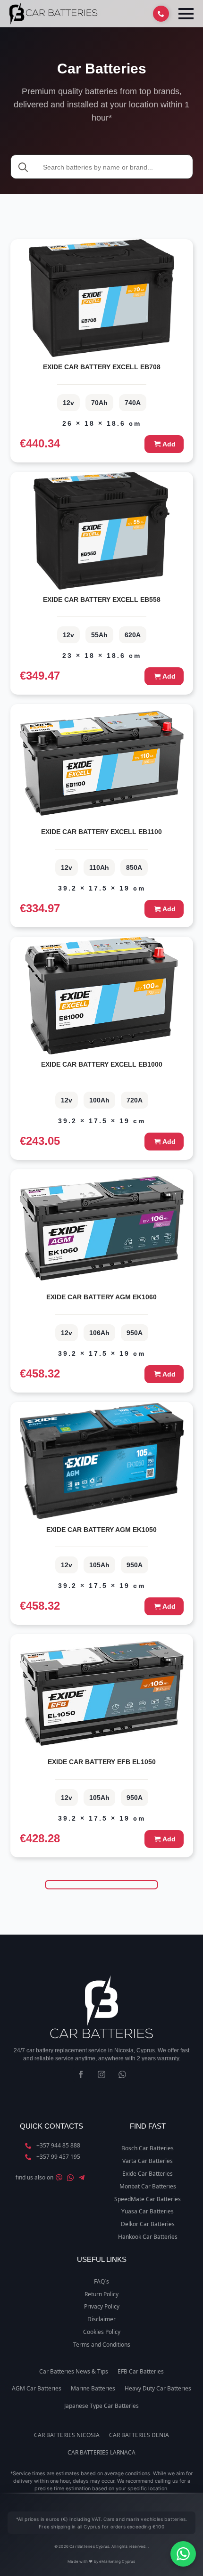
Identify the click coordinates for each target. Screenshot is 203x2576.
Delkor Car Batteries (148, 2224)
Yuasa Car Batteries (148, 2211)
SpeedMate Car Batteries (148, 2199)
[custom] (122, 2074)
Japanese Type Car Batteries (101, 2406)
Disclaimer (101, 2319)
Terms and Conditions (102, 2345)
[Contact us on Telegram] (82, 2178)
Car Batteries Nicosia (67, 2435)
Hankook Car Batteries (148, 2237)
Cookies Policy (102, 2332)
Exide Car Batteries (148, 2174)
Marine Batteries (93, 2389)
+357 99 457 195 (58, 2157)
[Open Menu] (186, 14)
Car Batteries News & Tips (74, 2372)
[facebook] (81, 2074)
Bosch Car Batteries (148, 2148)
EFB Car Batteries (141, 2372)
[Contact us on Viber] (59, 2178)
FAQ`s (101, 2282)
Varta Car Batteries (148, 2161)
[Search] (23, 167)
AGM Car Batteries (37, 2389)
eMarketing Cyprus (117, 2561)
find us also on (34, 2178)
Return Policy (101, 2294)
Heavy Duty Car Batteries (158, 2389)
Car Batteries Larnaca (101, 2453)
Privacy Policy (102, 2307)
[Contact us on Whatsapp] (70, 2178)
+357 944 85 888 (58, 2146)
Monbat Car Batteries (148, 2187)
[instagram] (101, 2074)
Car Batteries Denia (139, 2435)
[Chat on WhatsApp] (183, 2554)
